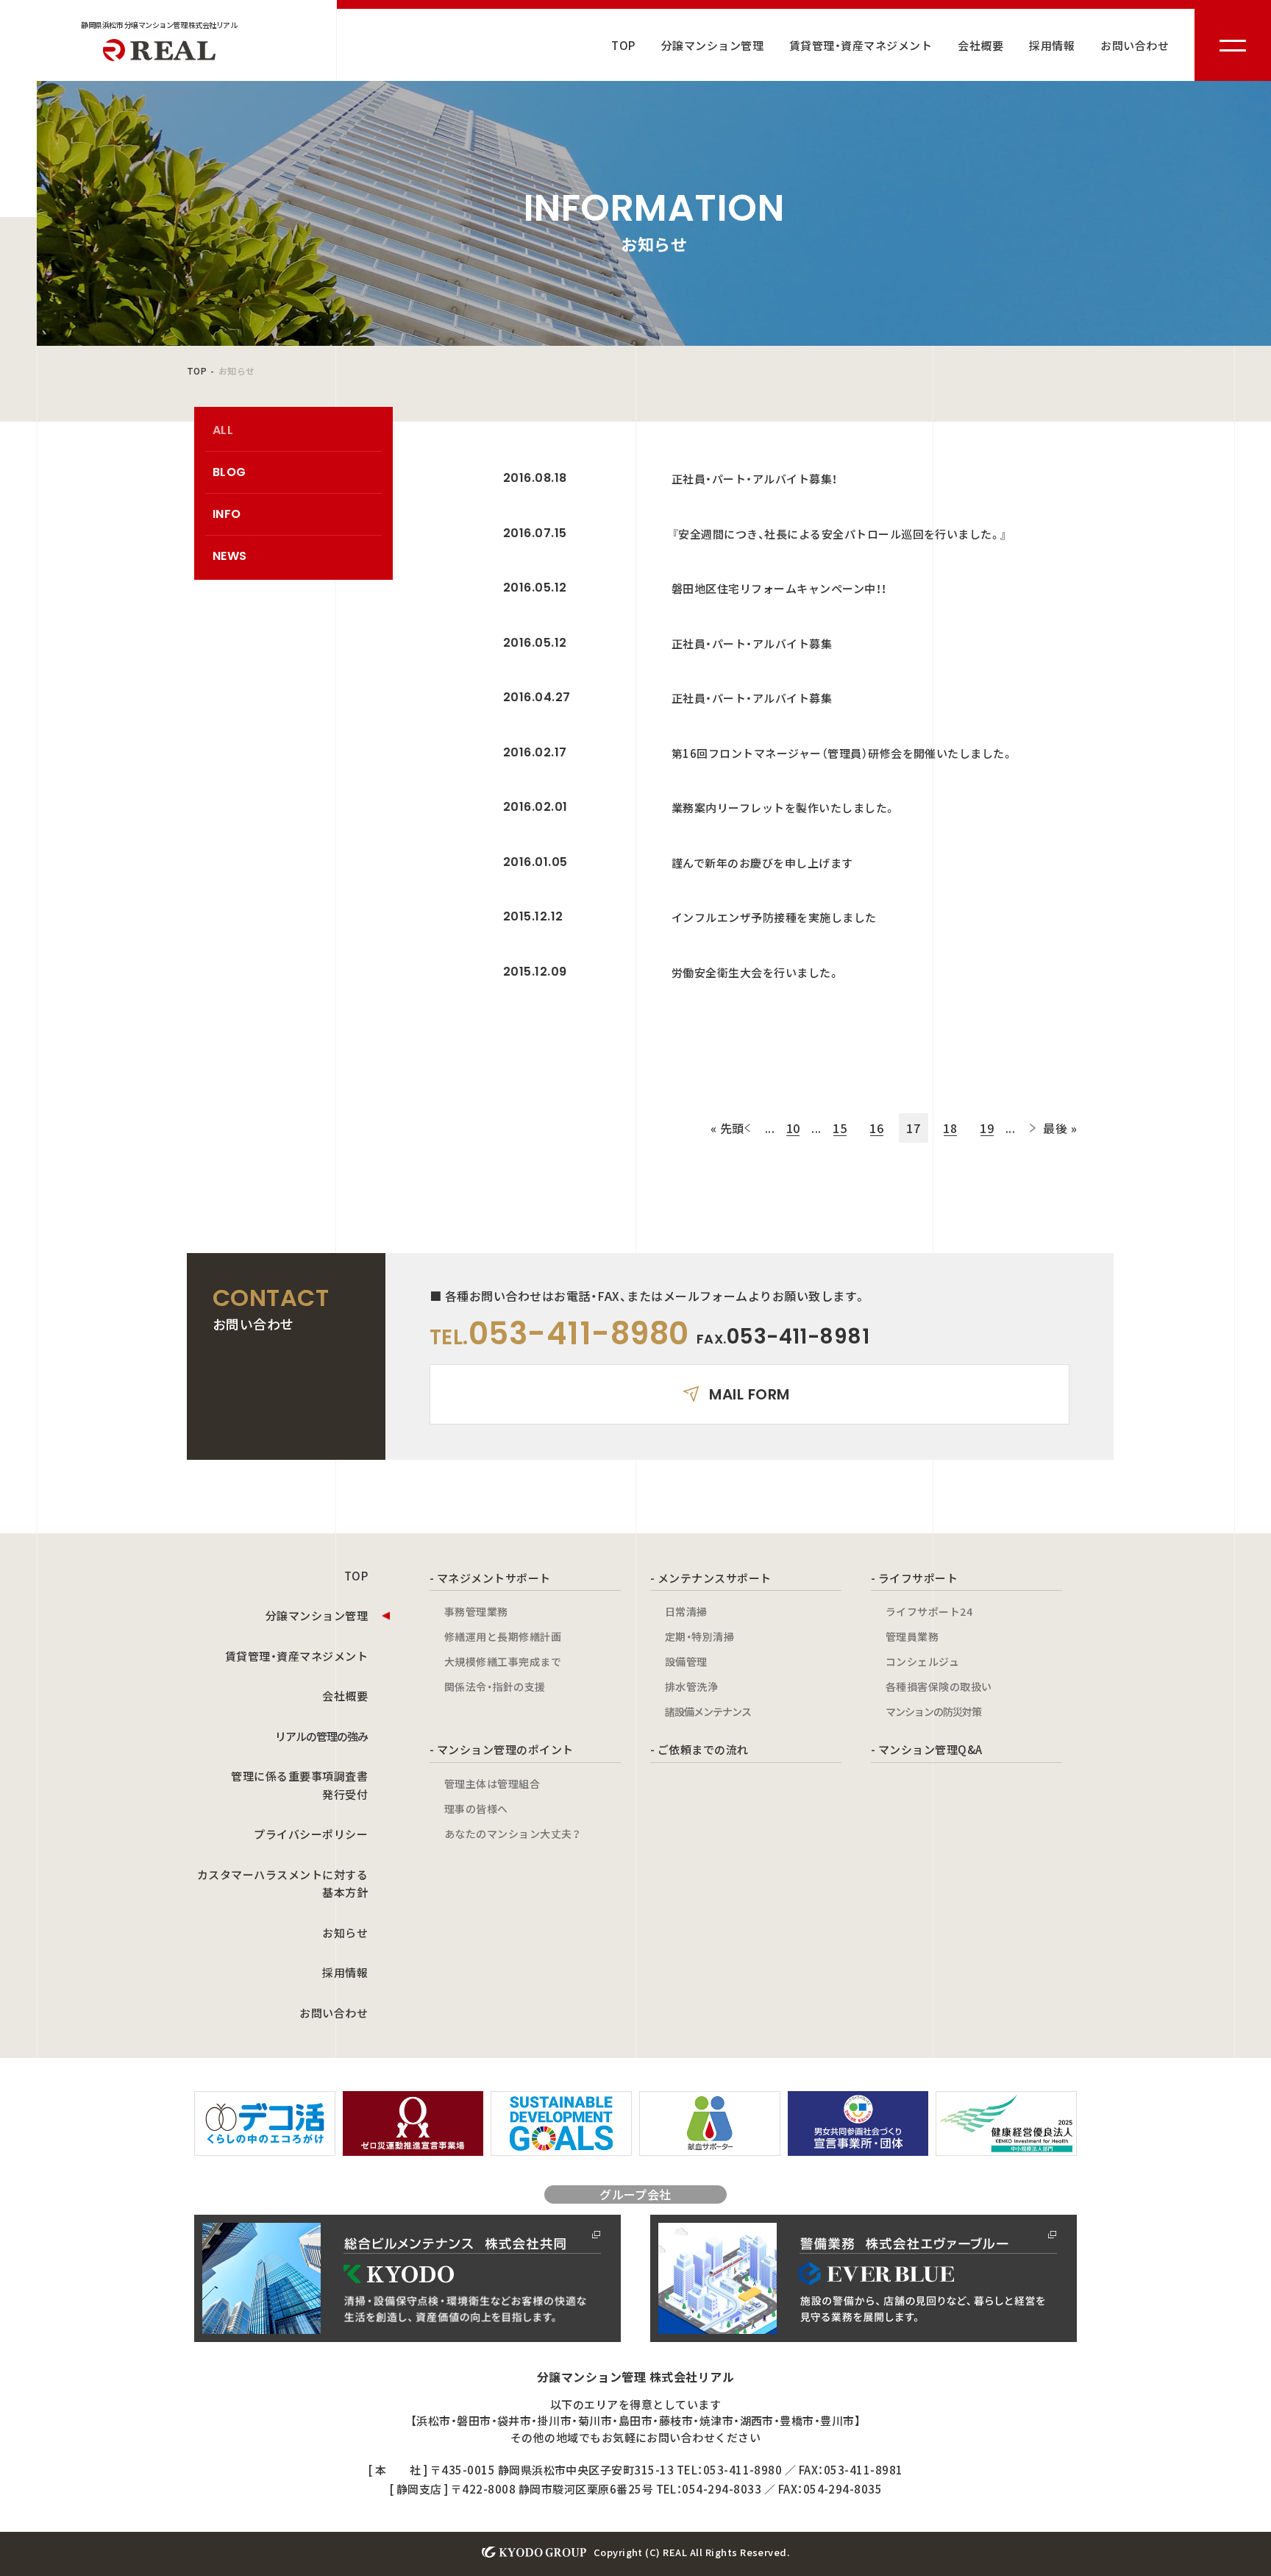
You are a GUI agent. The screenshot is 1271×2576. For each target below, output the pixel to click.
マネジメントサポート (494, 1578)
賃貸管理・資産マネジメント (861, 45)
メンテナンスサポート (715, 1578)
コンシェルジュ (922, 1661)
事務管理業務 (476, 1611)
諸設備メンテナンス (708, 1711)
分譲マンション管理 (712, 45)
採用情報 (1052, 45)
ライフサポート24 (929, 1611)
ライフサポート (918, 1578)
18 (950, 1128)
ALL (223, 430)
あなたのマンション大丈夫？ (512, 1834)
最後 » (1060, 1128)
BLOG (229, 472)
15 (840, 1128)
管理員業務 (912, 1636)
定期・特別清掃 (699, 1636)
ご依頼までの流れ (703, 1749)
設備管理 (686, 1661)
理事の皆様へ (476, 1809)
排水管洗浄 (691, 1686)
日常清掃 (686, 1611)
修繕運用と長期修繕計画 (503, 1636)
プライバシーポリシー (311, 1834)
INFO (227, 514)
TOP (623, 45)
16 (876, 1128)
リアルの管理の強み (321, 1736)
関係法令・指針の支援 (495, 1686)
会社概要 (980, 45)
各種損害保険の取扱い (939, 1686)
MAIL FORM (749, 1394)
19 (987, 1128)
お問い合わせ (1135, 45)
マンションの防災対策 (933, 1711)
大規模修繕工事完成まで (503, 1661)
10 (793, 1128)
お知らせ (345, 1933)
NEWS (230, 556)
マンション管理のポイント (505, 1749)
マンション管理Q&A (930, 1749)
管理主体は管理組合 (492, 1784)
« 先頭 (727, 1128)
